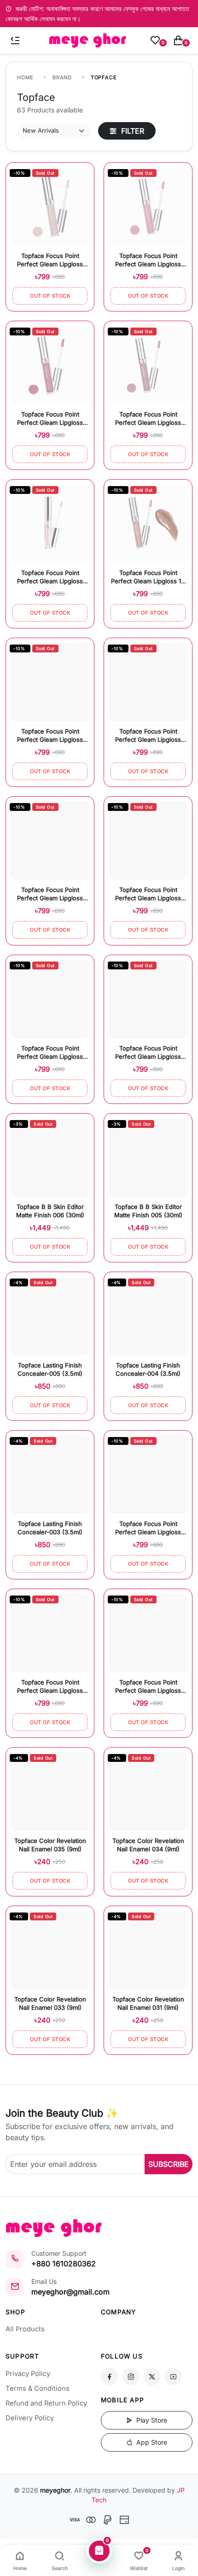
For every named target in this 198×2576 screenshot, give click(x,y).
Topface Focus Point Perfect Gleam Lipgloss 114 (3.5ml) (50, 419)
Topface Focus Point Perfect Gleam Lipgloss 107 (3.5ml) (50, 736)
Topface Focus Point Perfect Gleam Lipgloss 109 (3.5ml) (50, 895)
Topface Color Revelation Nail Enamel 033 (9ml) (50, 2003)
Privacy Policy (28, 2374)
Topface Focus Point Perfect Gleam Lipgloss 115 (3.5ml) (50, 578)
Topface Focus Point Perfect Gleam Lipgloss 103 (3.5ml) (148, 1529)
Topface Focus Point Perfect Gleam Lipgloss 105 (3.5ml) (148, 1053)
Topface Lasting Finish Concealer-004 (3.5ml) (148, 1369)
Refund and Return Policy (46, 2403)
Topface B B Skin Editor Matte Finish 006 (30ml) (50, 1211)
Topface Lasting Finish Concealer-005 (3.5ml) (50, 1369)
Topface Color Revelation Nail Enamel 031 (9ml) (148, 2003)
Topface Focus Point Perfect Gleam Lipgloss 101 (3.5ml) (148, 1687)
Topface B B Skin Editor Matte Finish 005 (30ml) (148, 1211)
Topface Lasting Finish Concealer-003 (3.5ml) (50, 1528)
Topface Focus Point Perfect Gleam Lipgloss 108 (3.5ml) (50, 1053)
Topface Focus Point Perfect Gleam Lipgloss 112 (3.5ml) (148, 261)
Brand (62, 77)
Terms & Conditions (38, 2388)
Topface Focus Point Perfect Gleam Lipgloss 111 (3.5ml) (148, 578)
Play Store (151, 2420)
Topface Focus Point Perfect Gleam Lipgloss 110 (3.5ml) (50, 261)
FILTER (131, 131)
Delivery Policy (30, 2418)
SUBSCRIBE (169, 2164)
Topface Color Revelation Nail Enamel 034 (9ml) (148, 1845)
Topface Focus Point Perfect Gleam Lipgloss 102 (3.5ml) (50, 1687)
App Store (151, 2442)
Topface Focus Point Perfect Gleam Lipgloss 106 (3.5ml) (148, 736)
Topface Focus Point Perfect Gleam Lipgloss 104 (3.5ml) (148, 895)
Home (25, 77)
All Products (25, 2329)
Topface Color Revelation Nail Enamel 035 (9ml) (50, 1845)
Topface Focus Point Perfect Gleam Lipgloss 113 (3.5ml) (148, 419)
